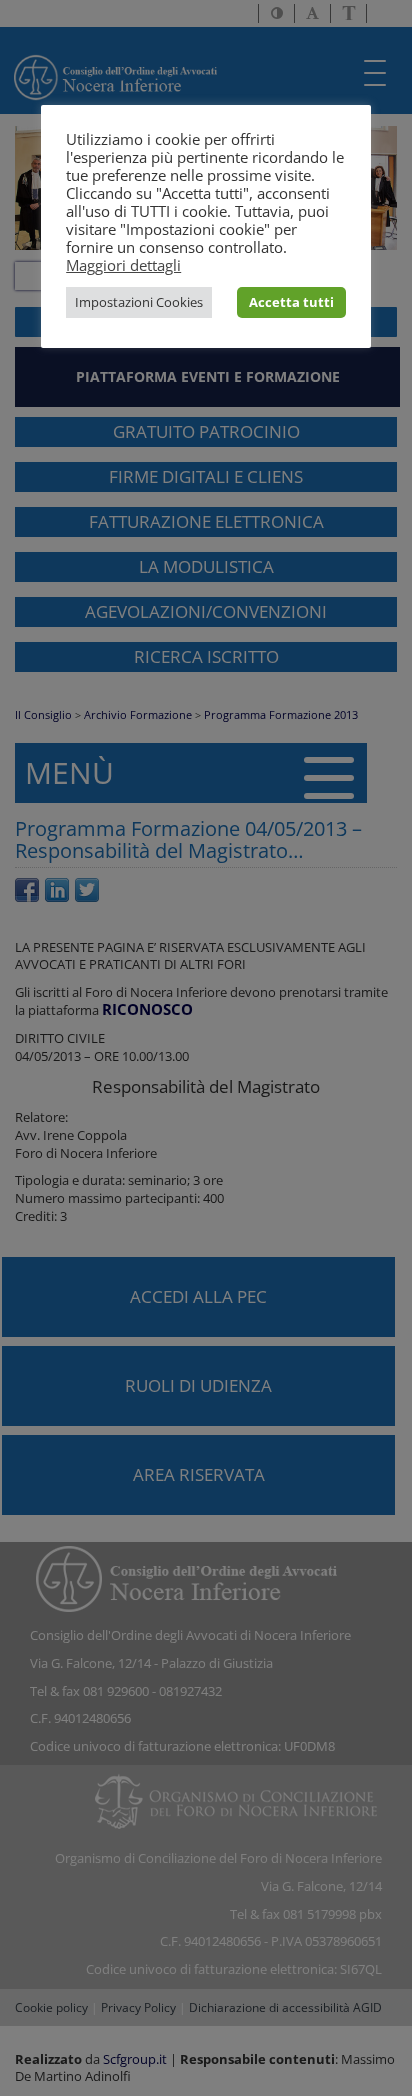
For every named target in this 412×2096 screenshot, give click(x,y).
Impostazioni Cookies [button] (139, 302)
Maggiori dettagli (123, 265)
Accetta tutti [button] (291, 302)
